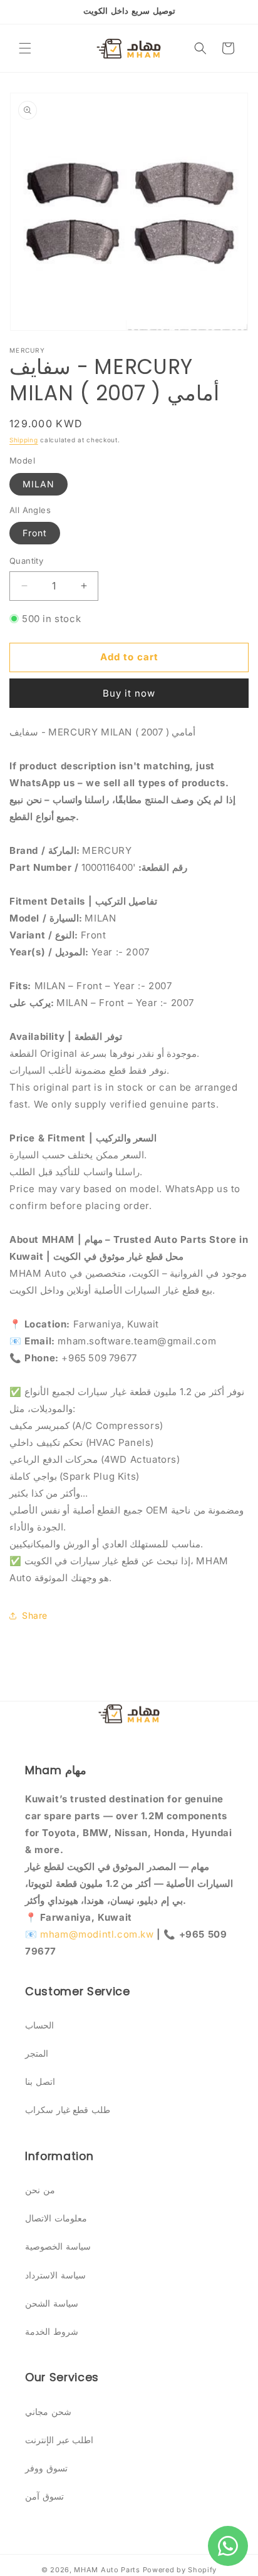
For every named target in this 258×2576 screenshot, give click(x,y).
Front (35, 533)
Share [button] (35, 1615)
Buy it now (129, 693)
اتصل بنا (40, 2081)
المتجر (37, 2053)
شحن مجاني (48, 2412)
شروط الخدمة (52, 2331)
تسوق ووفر (46, 2468)
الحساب (39, 2025)
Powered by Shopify (180, 2570)
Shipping (24, 440)
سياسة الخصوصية (58, 2246)
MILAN (39, 484)
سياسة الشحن (52, 2303)
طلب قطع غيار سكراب (68, 2110)
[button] (25, 48)
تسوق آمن (44, 2496)
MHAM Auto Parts (107, 2570)
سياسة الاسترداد (55, 2275)
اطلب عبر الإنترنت (59, 2440)
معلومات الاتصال (56, 2218)
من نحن (40, 2190)
